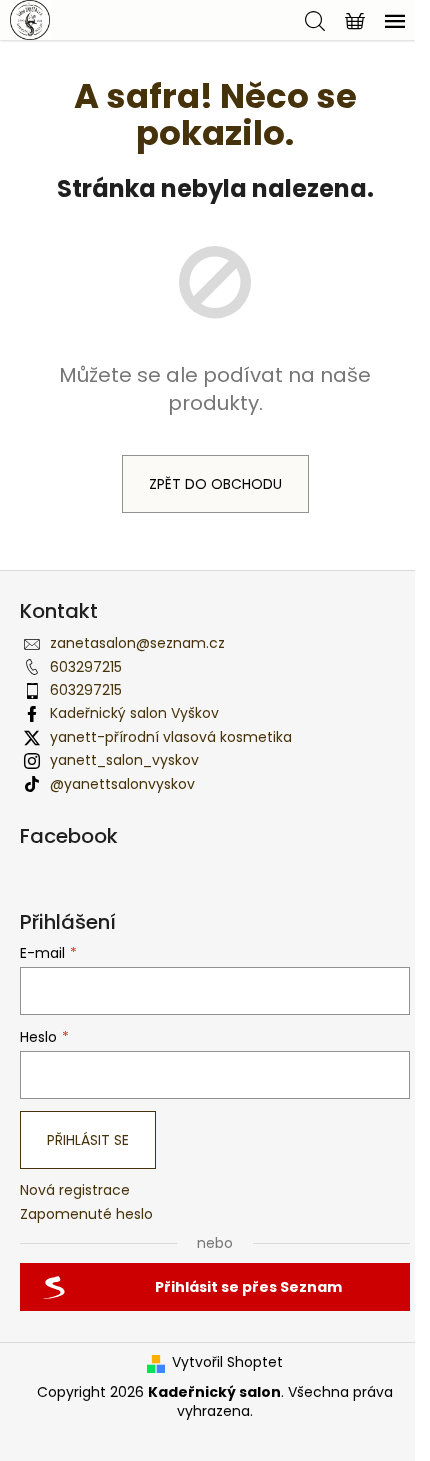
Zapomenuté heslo (86, 1214)
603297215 (86, 667)
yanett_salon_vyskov (124, 760)
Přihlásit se (88, 1140)
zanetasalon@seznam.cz (137, 643)
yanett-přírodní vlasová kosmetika (171, 737)
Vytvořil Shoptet (227, 1362)
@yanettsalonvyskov (122, 784)
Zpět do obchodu (215, 484)
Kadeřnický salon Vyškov (134, 713)
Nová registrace (75, 1190)
